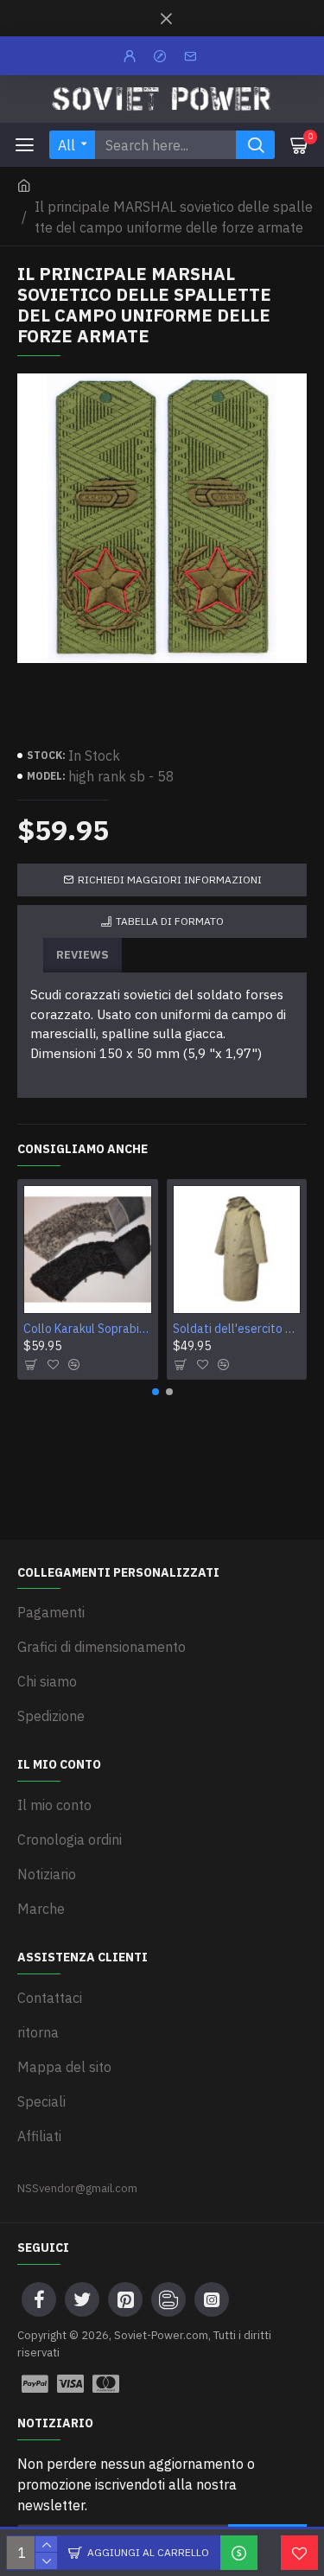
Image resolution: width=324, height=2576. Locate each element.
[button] (156, 1392)
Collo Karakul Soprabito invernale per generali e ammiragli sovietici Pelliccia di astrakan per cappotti (88, 1329)
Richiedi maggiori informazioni (170, 880)
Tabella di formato (170, 921)
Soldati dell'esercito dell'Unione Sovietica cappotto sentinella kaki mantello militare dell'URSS (237, 1329)
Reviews (83, 955)
